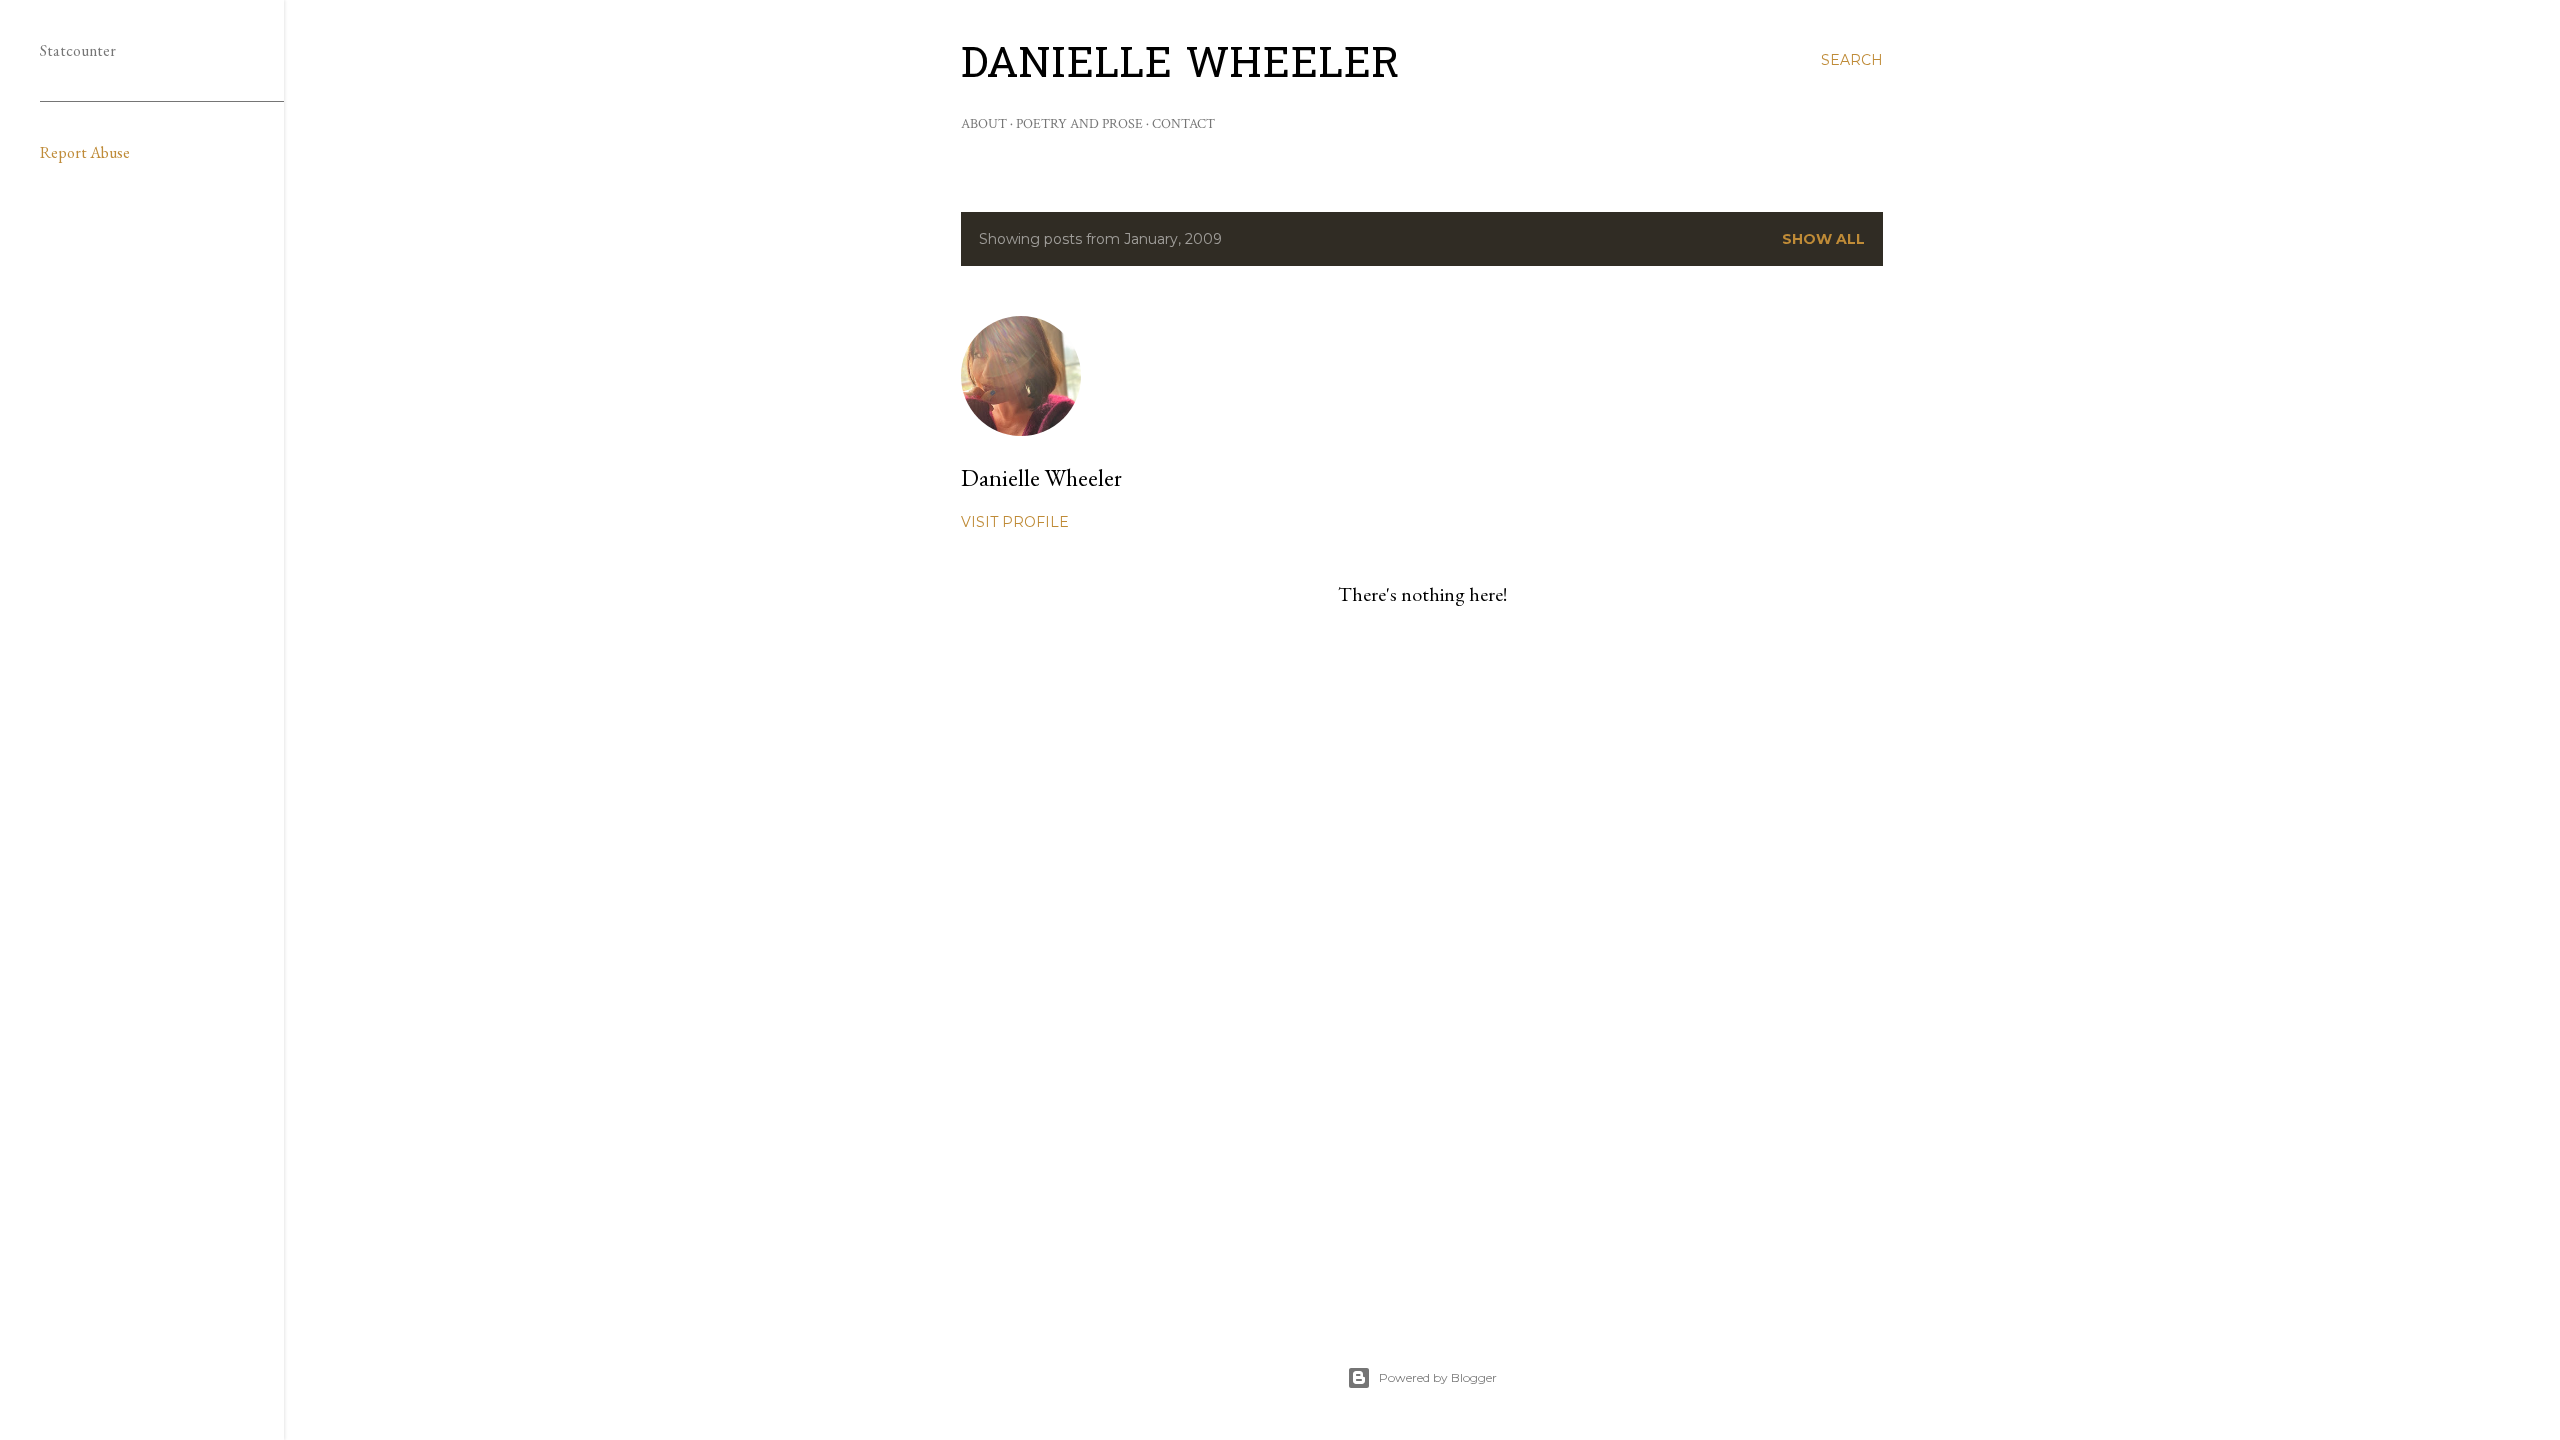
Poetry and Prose (1079, 124)
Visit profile (1015, 522)
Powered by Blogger (1438, 1377)
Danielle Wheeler (1180, 67)
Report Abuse (85, 152)
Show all (1823, 239)
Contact (1183, 124)
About (984, 124)
